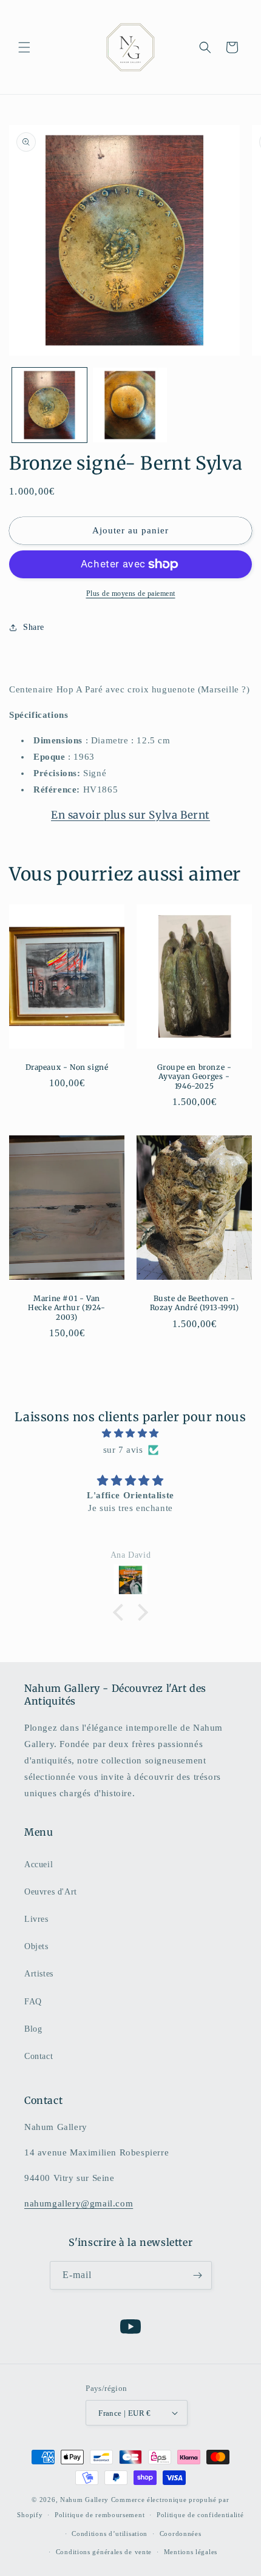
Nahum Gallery (84, 2500)
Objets (36, 1946)
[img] (130, 1433)
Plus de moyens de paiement (131, 593)
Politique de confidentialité (200, 2515)
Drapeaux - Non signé (67, 1067)
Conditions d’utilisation (110, 2534)
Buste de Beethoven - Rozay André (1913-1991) (195, 1303)
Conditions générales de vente (104, 2552)
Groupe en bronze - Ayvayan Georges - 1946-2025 (195, 1076)
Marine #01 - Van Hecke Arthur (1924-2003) (66, 1308)
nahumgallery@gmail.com (79, 2203)
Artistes (39, 1974)
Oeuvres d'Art (51, 1892)
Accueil (39, 1864)
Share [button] (34, 627)
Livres (36, 1919)
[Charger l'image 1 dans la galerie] (49, 405)
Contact (39, 2056)
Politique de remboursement (100, 2515)
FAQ (33, 2002)
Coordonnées (181, 2534)
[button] (24, 47)
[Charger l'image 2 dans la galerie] (130, 405)
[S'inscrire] (198, 2275)
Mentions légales (191, 2552)
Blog (33, 2029)
